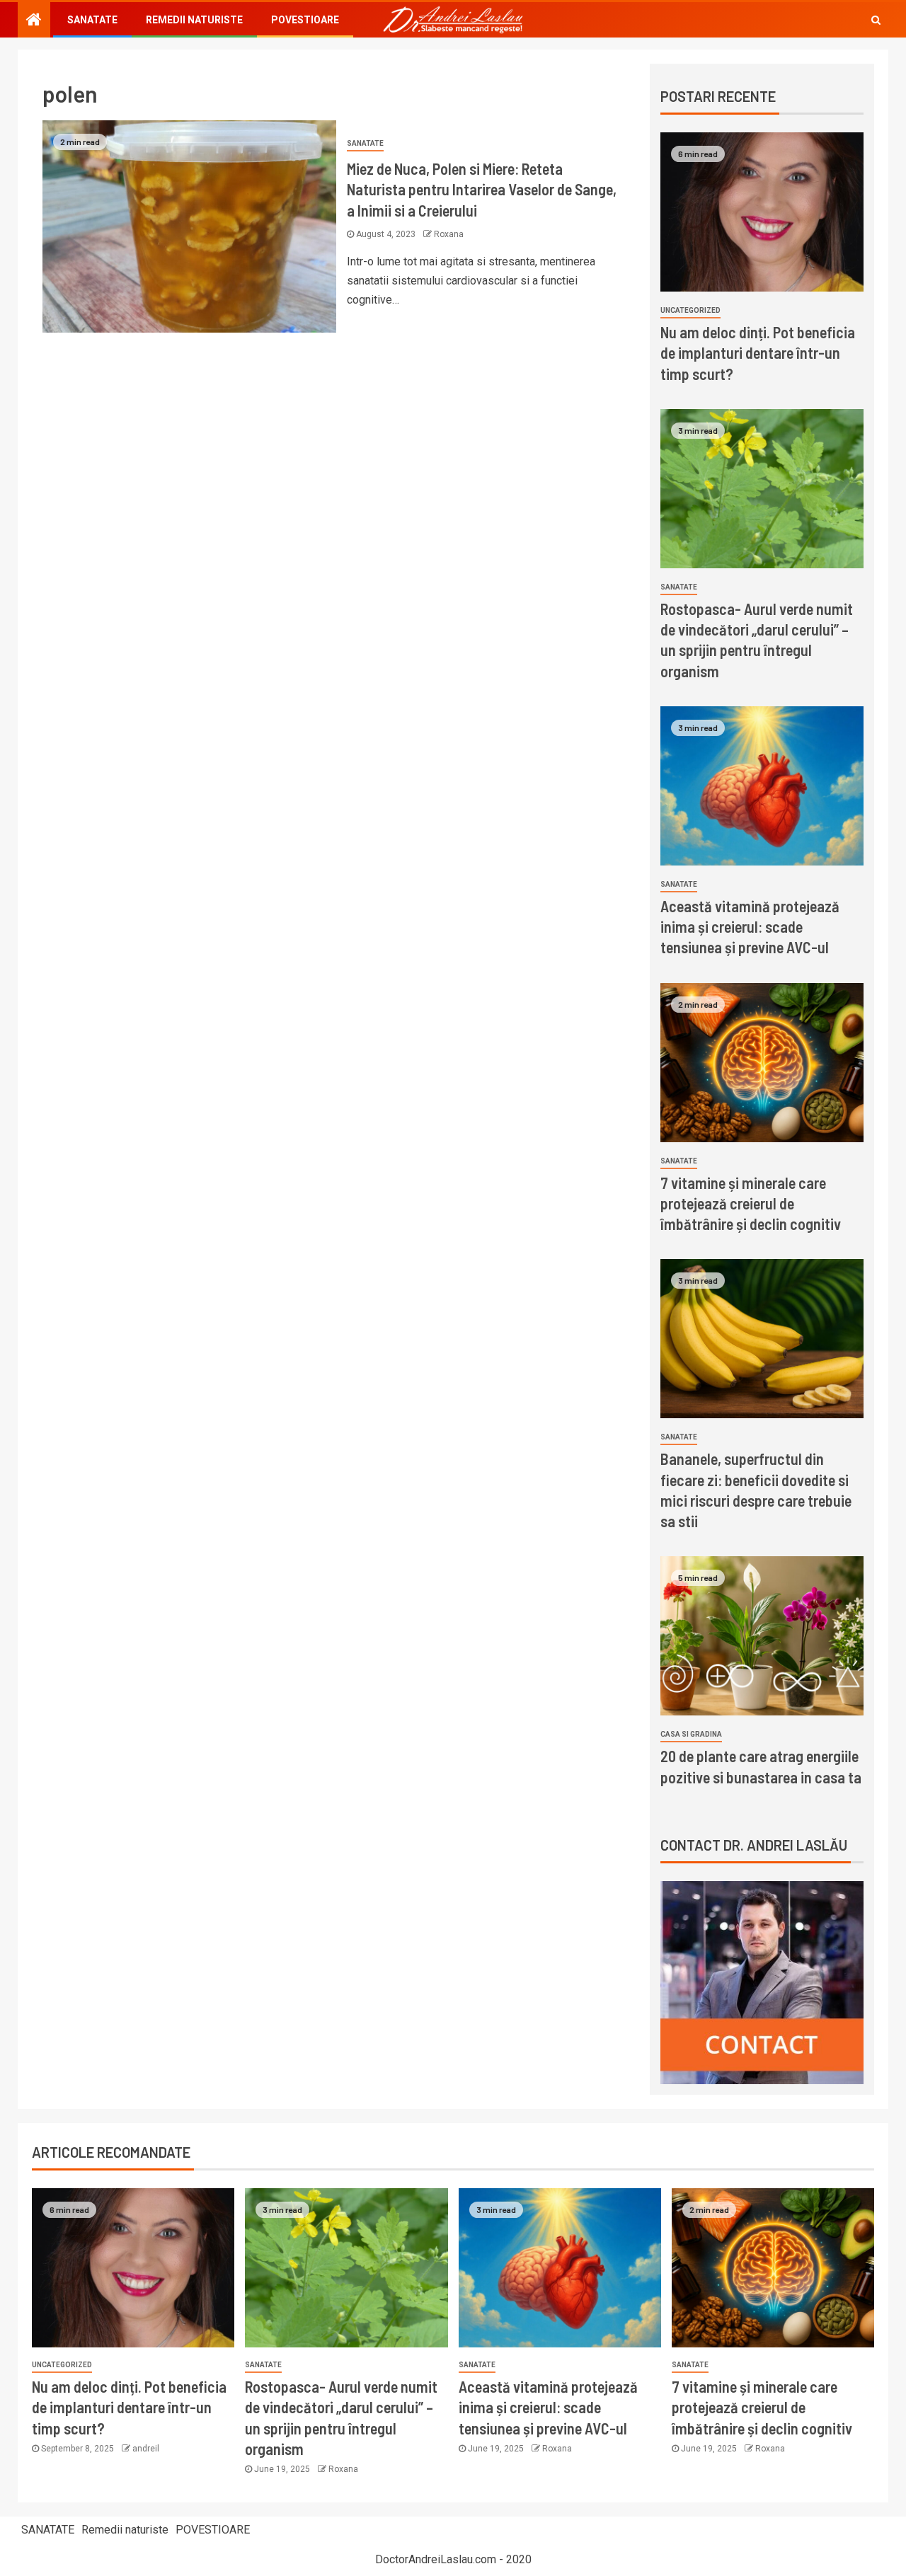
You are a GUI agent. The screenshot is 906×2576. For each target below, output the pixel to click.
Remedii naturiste (194, 20)
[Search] (876, 20)
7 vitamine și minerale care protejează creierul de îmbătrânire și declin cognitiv (751, 1203)
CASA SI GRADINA (691, 1734)
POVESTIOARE (305, 20)
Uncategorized (690, 310)
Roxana (449, 234)
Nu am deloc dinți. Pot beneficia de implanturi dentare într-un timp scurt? (758, 353)
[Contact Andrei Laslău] (762, 1982)
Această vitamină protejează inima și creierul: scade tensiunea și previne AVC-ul (750, 927)
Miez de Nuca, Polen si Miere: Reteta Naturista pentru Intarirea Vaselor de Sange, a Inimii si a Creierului (482, 189)
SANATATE (92, 20)
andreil (146, 2449)
